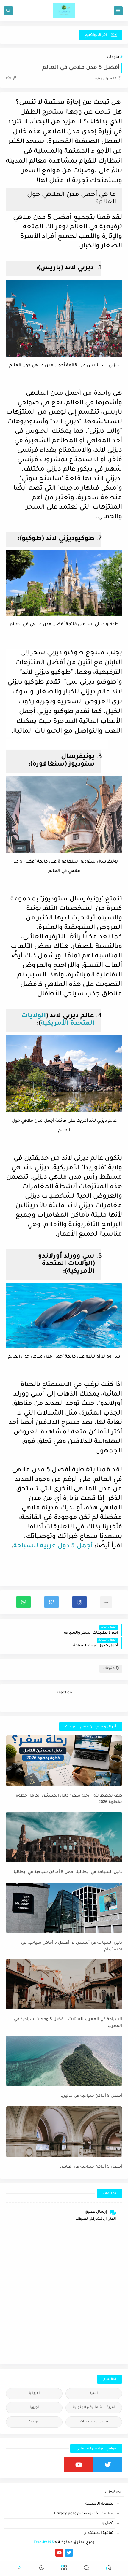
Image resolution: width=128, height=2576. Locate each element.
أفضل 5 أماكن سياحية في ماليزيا (91, 2096)
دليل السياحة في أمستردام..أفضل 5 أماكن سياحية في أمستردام (72, 1946)
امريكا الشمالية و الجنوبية (94, 2408)
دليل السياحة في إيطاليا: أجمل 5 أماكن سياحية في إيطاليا (68, 1872)
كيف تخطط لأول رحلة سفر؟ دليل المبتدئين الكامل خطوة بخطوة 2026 (69, 1799)
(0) (9, 78)
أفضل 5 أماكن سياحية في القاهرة (91, 2167)
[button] (79, 1602)
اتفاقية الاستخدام (99, 2533)
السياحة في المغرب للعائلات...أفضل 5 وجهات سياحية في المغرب (68, 2023)
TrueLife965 (44, 2543)
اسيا (94, 2393)
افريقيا (34, 2393)
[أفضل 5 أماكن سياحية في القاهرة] (64, 2132)
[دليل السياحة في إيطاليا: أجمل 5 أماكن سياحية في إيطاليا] (64, 1837)
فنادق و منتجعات (94, 2422)
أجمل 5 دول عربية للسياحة (53, 1546)
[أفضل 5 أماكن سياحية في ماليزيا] (64, 2061)
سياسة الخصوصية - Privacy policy (84, 2514)
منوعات (113, 57)
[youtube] (79, 2465)
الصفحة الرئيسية (100, 2504)
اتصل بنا (107, 2524)
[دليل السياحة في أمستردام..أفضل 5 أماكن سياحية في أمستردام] (64, 1908)
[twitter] (108, 2465)
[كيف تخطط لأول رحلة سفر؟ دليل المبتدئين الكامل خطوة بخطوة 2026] (64, 1761)
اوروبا (34, 2408)
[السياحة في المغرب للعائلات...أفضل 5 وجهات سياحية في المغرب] (64, 1984)
